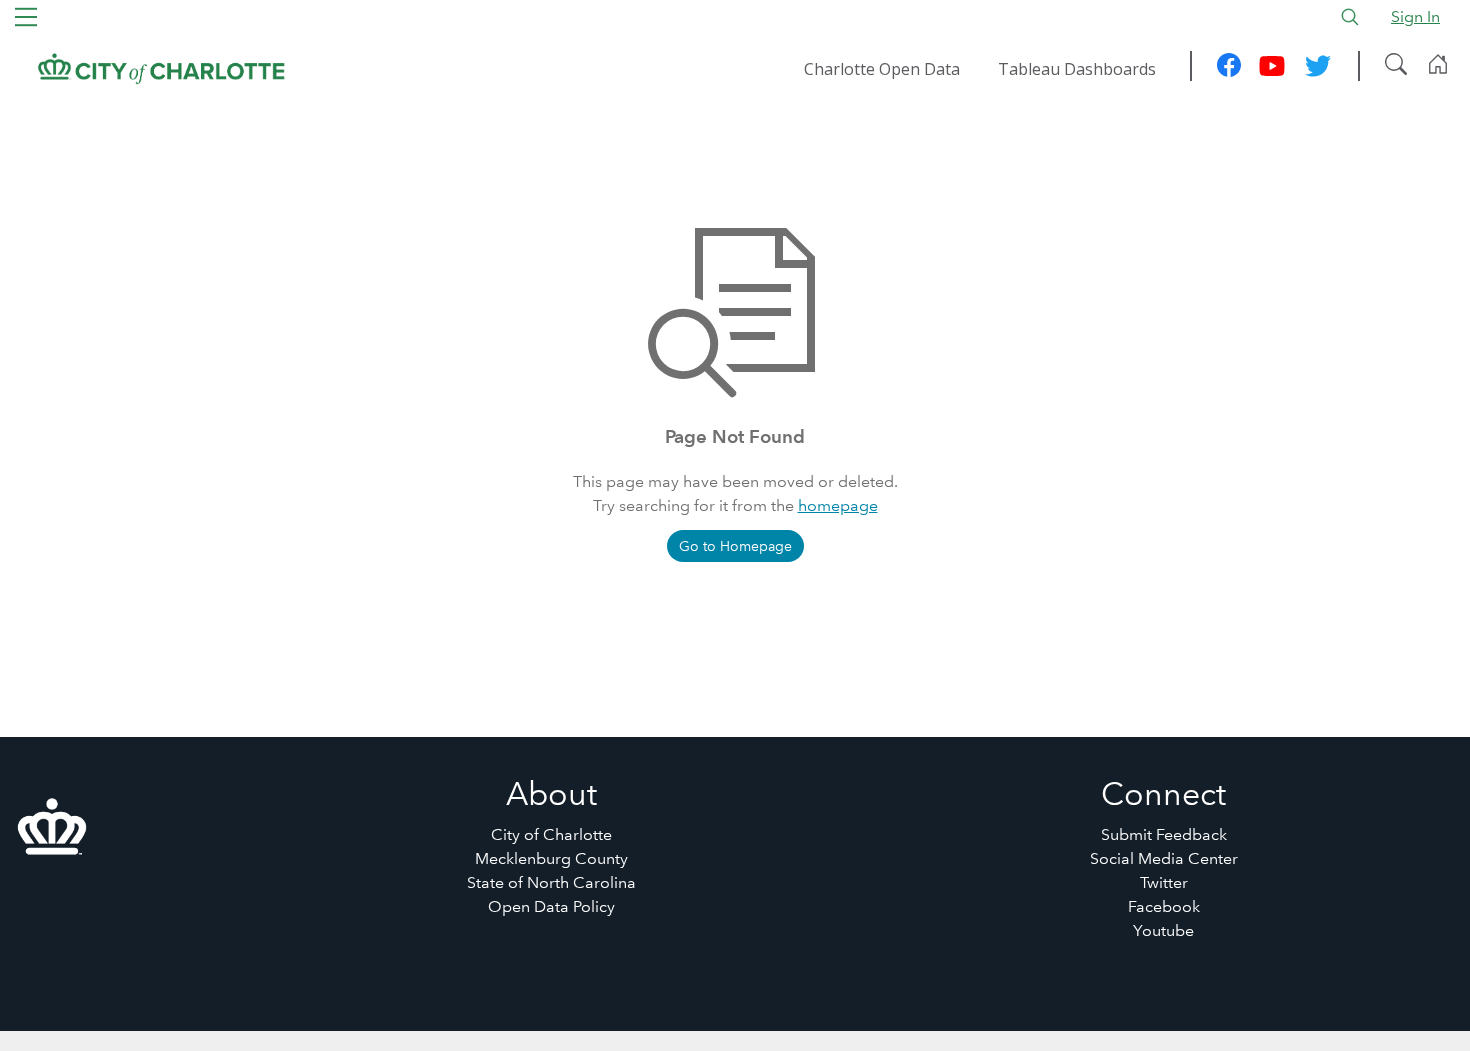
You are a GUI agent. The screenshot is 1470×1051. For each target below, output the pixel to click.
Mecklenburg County (551, 858)
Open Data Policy (551, 906)
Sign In (1415, 16)
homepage (838, 505)
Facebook (1164, 906)
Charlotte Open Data (882, 69)
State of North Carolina (551, 882)
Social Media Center (1164, 858)
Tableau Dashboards (1077, 69)
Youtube (1163, 930)
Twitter (1164, 882)
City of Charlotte (551, 834)
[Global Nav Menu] (26, 17)
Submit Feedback (1164, 834)
